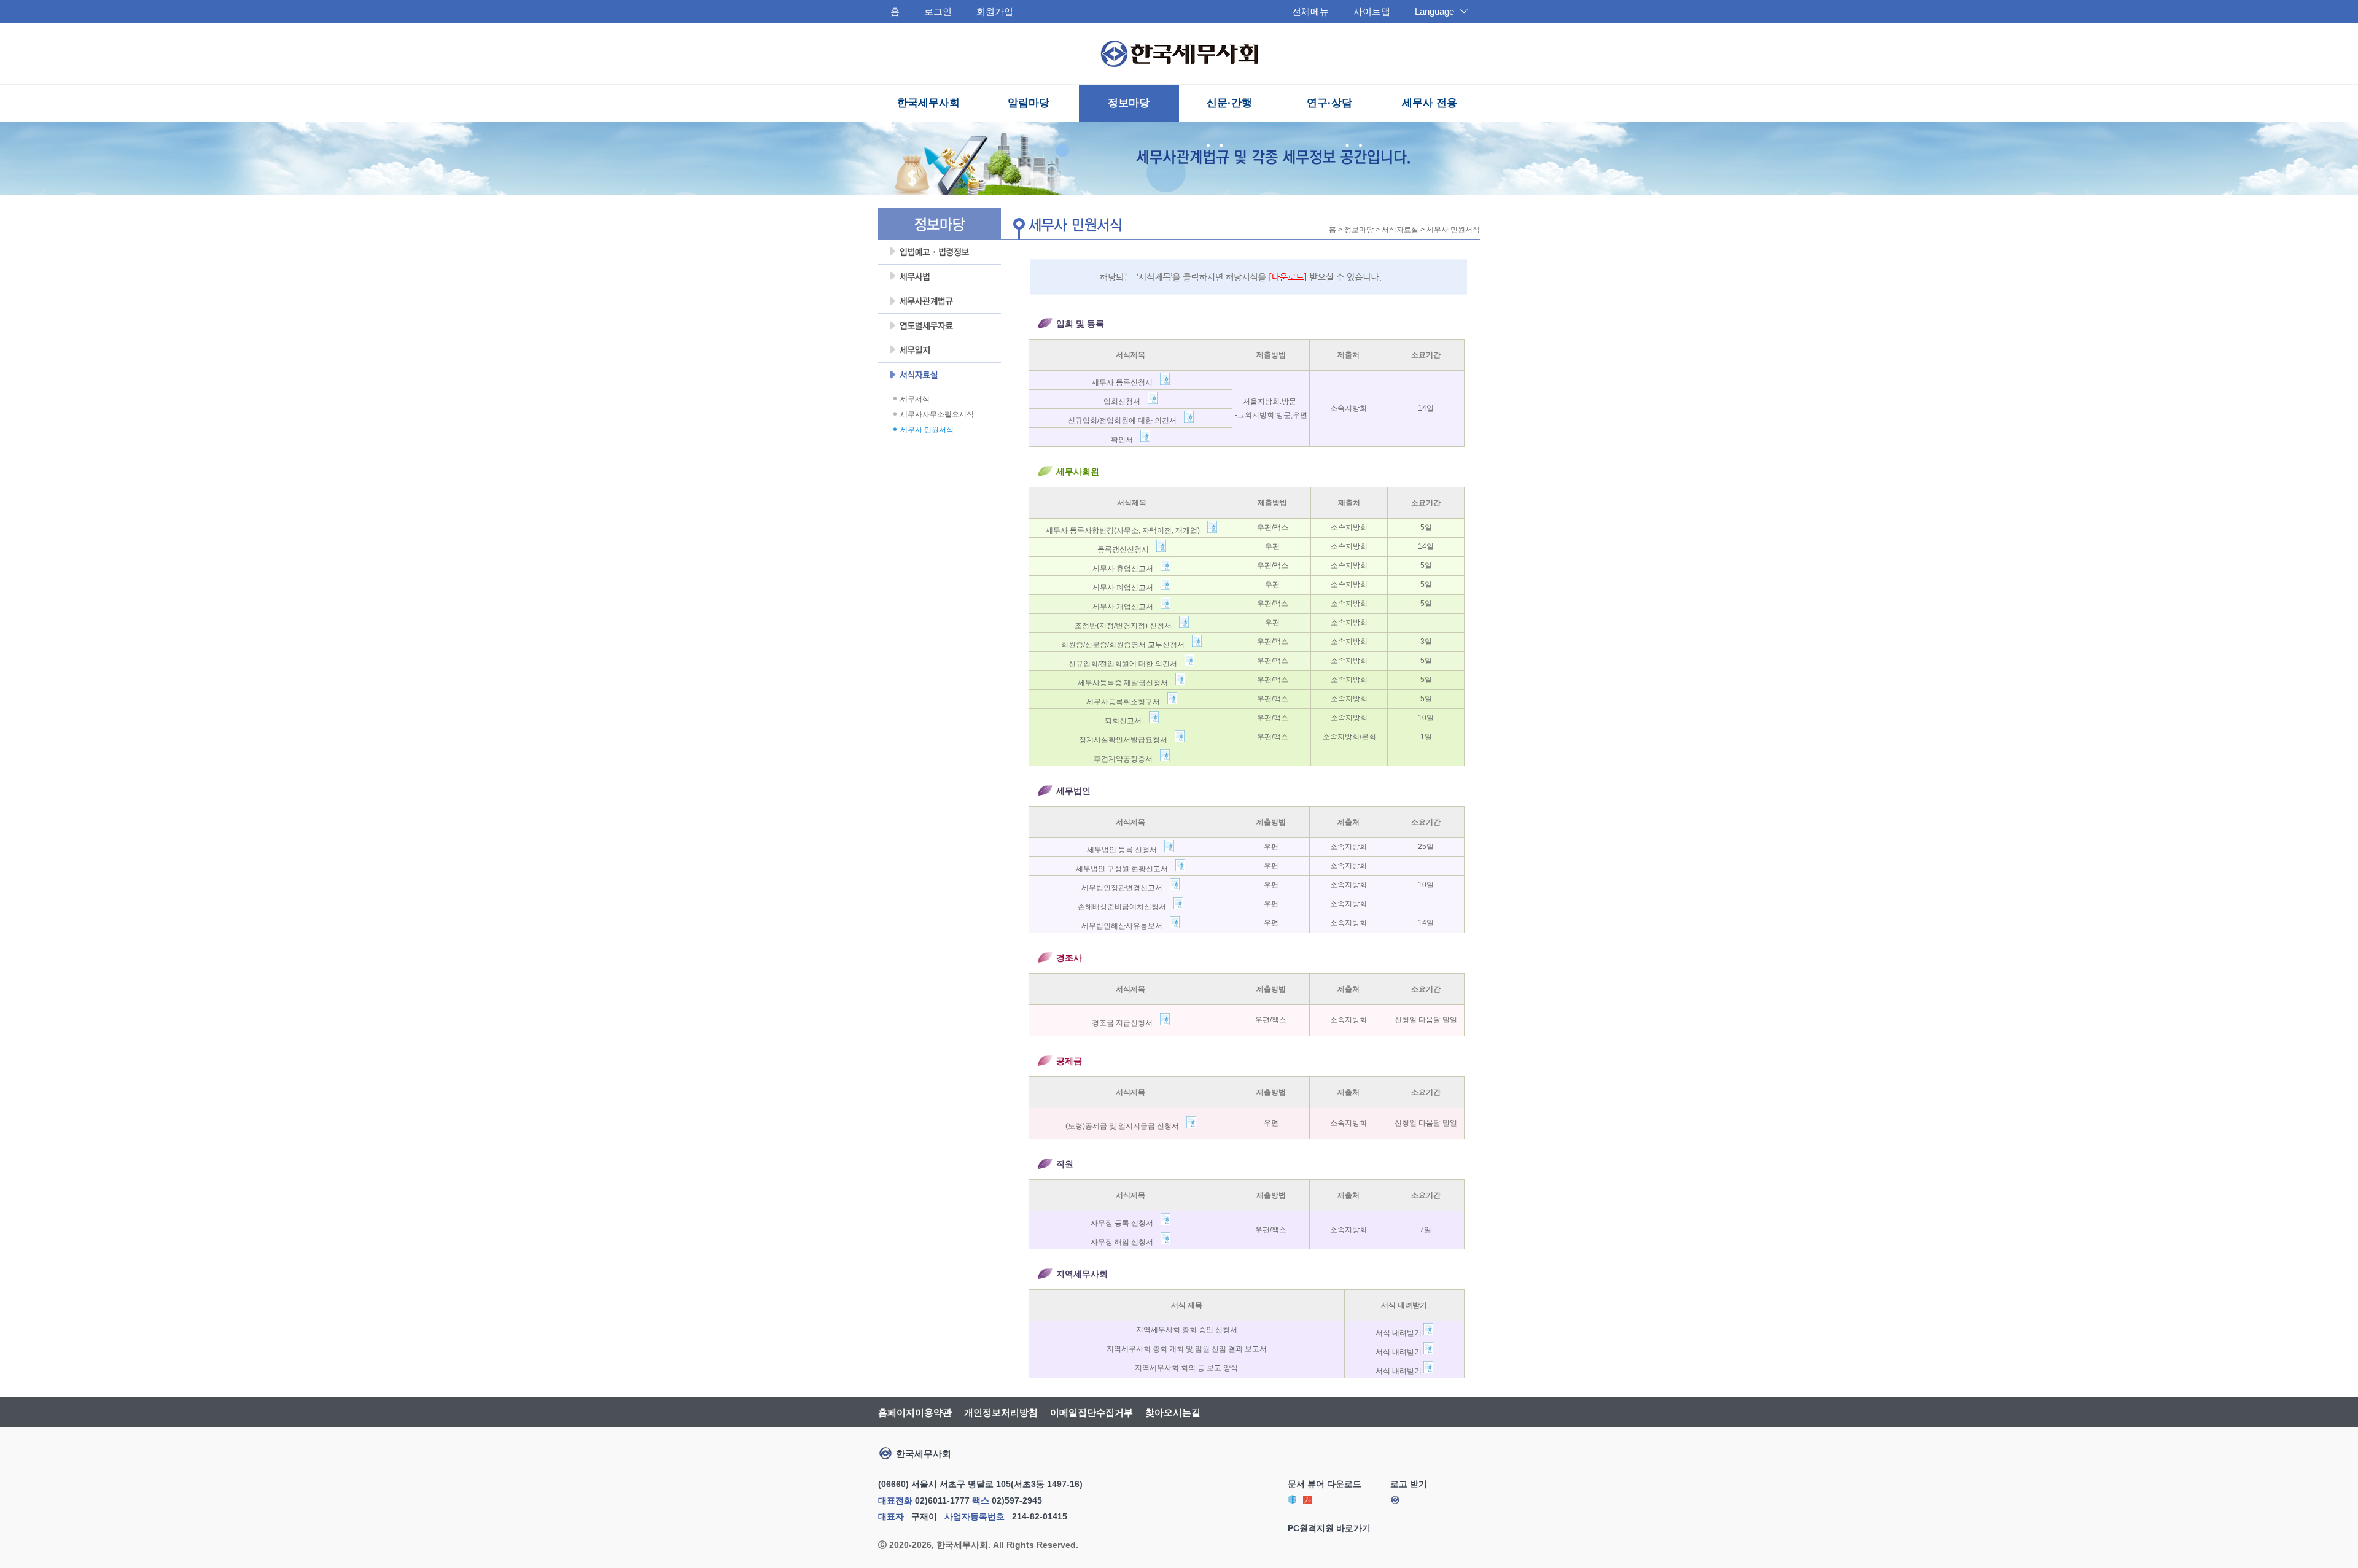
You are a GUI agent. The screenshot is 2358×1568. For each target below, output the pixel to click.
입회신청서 (1126, 402)
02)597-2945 (1017, 1500)
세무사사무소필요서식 (937, 414)
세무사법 (940, 277)
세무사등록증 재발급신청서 (1126, 683)
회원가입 (995, 11)
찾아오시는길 (1173, 1412)
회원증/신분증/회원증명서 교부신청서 (1126, 645)
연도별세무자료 (940, 326)
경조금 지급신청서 (1126, 1023)
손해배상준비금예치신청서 (1126, 907)
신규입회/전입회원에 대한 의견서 (1126, 421)
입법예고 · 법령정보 (940, 252)
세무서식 (915, 399)
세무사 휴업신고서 (1126, 569)
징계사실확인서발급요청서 (1127, 740)
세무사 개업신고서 (1126, 607)
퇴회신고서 (1127, 721)
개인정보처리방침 (1001, 1412)
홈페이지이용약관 (915, 1412)
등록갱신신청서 (1127, 549)
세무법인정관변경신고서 (1126, 888)
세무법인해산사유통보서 (1126, 926)
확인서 (1126, 440)
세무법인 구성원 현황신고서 (1126, 869)
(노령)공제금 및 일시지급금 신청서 (1126, 1126)
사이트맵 (1372, 11)
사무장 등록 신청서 (1126, 1223)
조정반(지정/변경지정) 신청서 (1127, 626)
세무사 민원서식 (927, 430)
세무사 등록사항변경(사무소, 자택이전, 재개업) (1126, 530)
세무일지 (940, 351)
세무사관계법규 (940, 301)
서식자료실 (940, 375)
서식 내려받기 (1399, 1333)
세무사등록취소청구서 (1127, 702)
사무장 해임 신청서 (1126, 1242)
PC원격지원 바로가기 (1329, 1528)
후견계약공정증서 (1127, 759)
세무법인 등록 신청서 (1126, 850)
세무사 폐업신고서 (1126, 588)
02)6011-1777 (942, 1500)
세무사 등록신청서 (1126, 382)
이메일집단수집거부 (1091, 1412)
